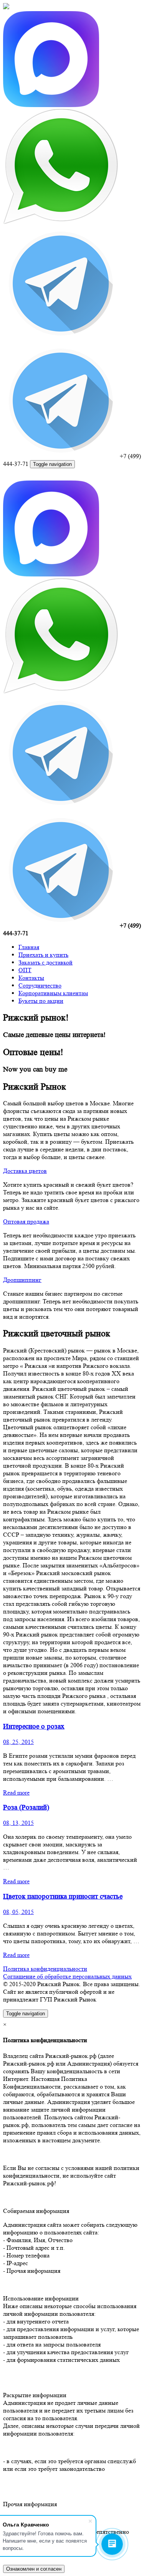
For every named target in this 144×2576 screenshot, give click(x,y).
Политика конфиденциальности (45, 1969)
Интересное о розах (34, 1726)
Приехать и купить (43, 955)
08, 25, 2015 (18, 1742)
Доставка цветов (25, 1171)
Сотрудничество (40, 985)
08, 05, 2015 (18, 1912)
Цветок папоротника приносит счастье (63, 1896)
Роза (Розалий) (26, 1807)
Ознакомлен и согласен (34, 2569)
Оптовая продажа (26, 1221)
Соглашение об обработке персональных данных (67, 1976)
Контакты (31, 978)
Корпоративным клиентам (53, 993)
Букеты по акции (41, 1001)
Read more (16, 1792)
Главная (29, 947)
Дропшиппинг (22, 1280)
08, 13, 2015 (18, 1823)
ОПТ (25, 970)
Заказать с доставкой (46, 962)
